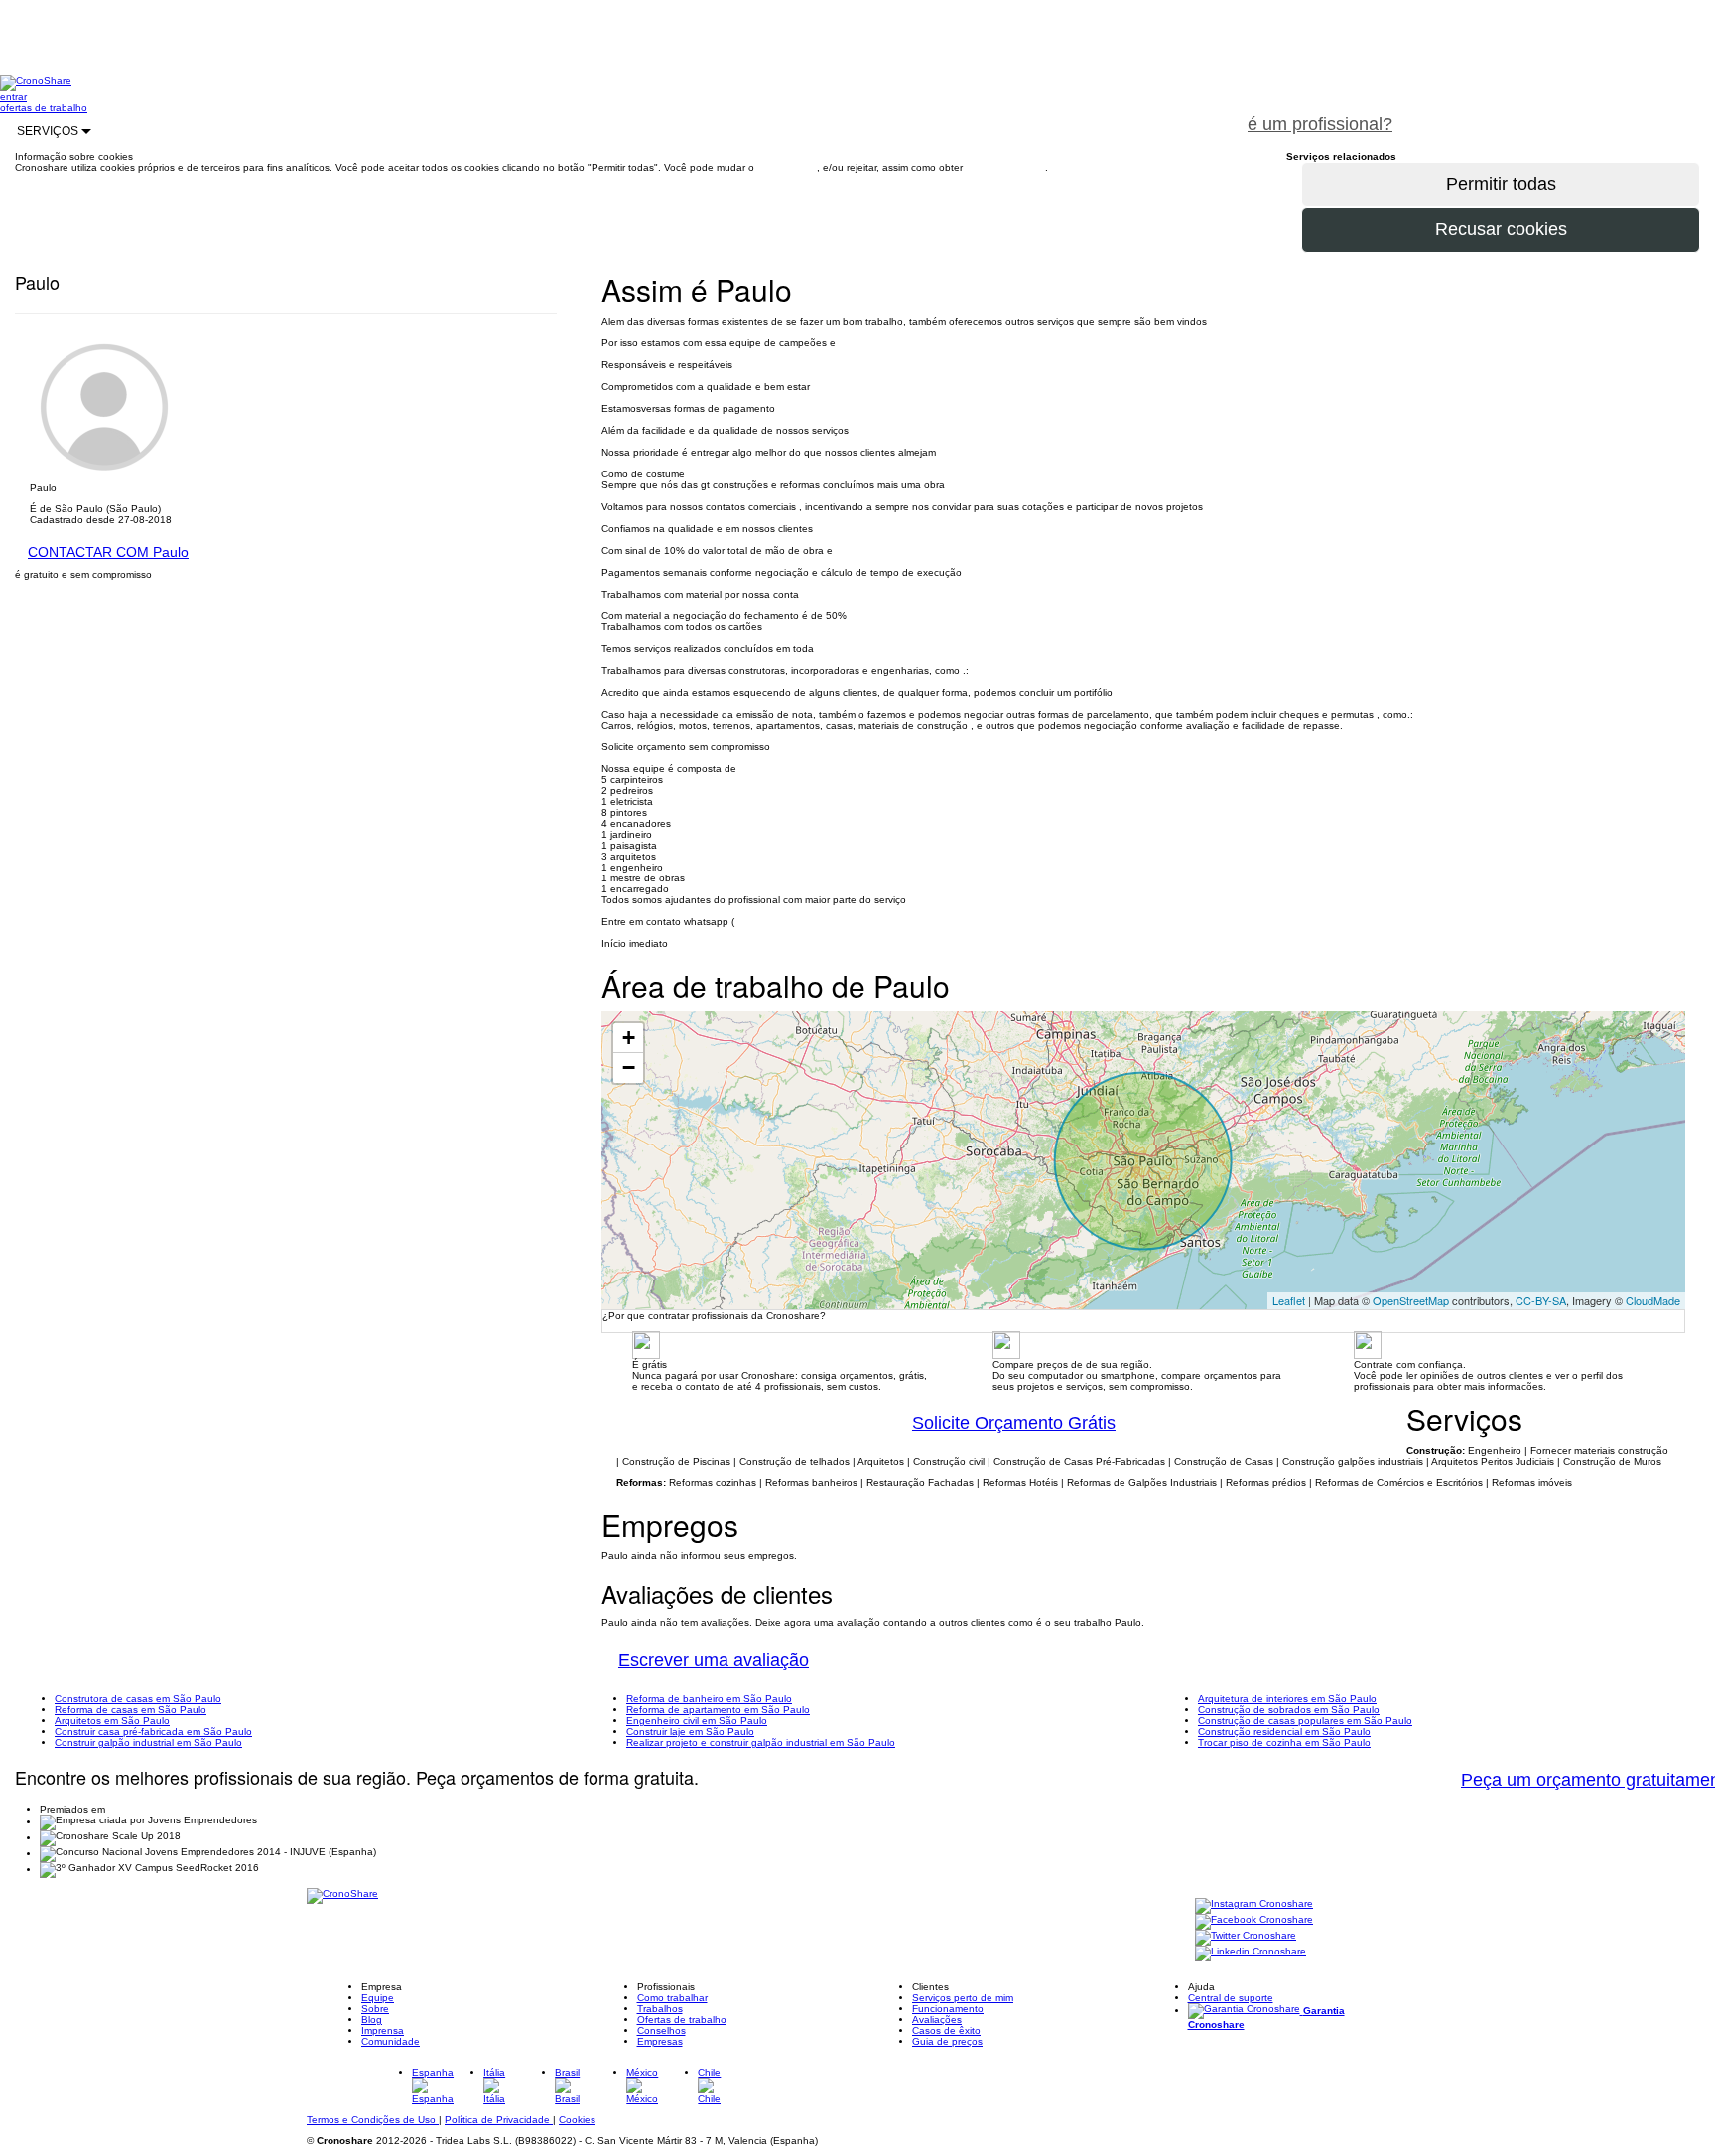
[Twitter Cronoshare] (1246, 1937)
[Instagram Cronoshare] (1254, 1905)
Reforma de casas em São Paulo (131, 1710)
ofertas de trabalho (44, 108)
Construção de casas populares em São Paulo (1305, 1721)
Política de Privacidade (499, 2120)
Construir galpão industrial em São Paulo (148, 1743)
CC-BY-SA (1541, 1300)
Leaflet (1289, 1300)
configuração (787, 167)
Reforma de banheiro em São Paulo (709, 1699)
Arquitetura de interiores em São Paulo (1287, 1699)
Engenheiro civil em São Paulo (697, 1721)
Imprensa (383, 2030)
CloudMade (1653, 1300)
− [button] (629, 1068)
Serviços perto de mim (963, 1998)
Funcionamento (948, 2009)
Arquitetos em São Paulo (112, 1721)
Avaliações (937, 2020)
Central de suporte (1231, 1998)
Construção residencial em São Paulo (1284, 1732)
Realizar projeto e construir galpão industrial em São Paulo (761, 1743)
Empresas (660, 2041)
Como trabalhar (672, 1998)
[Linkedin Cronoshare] (1251, 1953)
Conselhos (661, 2030)
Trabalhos (660, 2009)
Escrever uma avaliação (714, 1660)
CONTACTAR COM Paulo (108, 552)
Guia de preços (947, 2041)
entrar (13, 97)
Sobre (375, 2009)
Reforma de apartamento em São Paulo (718, 1710)
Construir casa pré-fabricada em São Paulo (153, 1732)
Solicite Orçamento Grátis (1014, 1423)
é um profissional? (1320, 124)
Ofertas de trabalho (682, 2020)
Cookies (577, 2120)
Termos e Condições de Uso (373, 2120)
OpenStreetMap (1411, 1300)
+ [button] (629, 1038)
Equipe (378, 1998)
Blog (372, 2020)
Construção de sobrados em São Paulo (1289, 1710)
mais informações (1005, 167)
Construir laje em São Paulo (690, 1732)
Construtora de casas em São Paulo (138, 1699)
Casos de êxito (946, 2030)
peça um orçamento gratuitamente (1562, 113)
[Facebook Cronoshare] (1254, 1921)
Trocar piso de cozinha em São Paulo (1284, 1743)
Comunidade (391, 2041)
